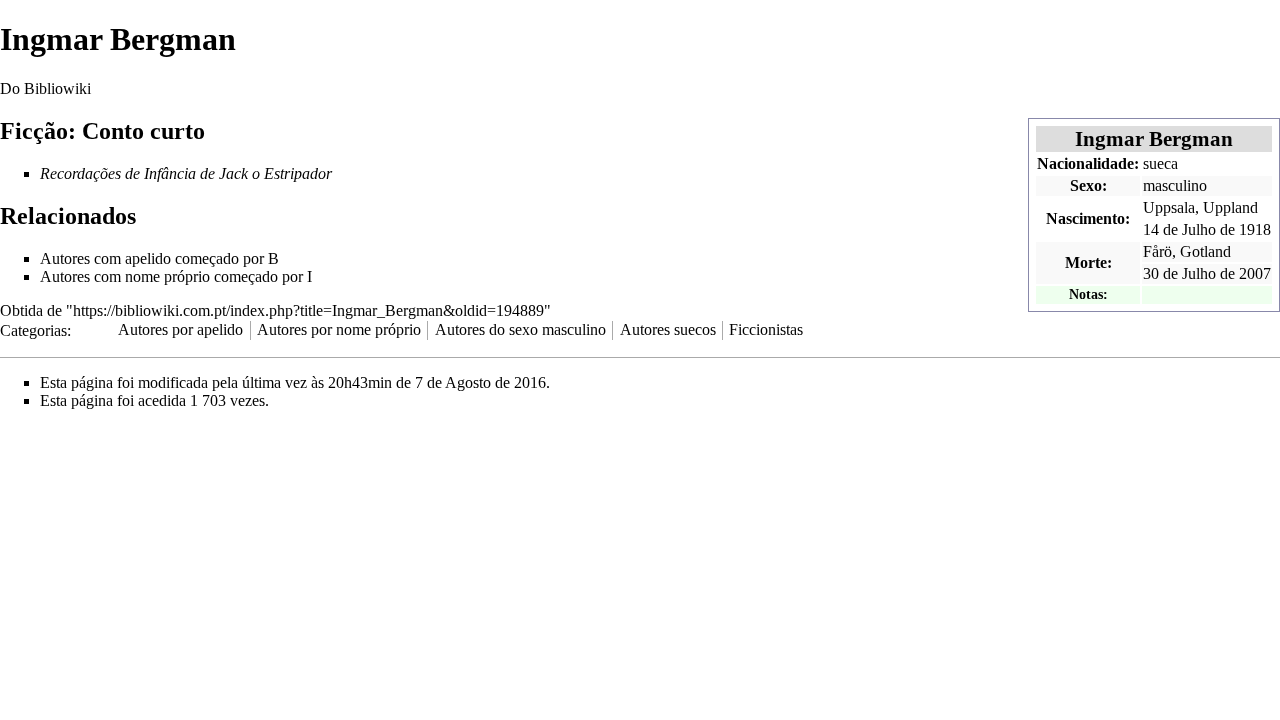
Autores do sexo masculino (520, 329)
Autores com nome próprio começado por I (176, 276)
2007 (1255, 273)
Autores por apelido (180, 329)
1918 (1255, 229)
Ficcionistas (766, 329)
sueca (1160, 163)
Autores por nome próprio (339, 329)
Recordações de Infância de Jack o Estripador (186, 173)
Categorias (33, 329)
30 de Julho (1179, 273)
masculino (1175, 185)
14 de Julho (1179, 229)
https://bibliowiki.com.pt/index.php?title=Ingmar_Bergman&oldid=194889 (308, 310)
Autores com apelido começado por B (159, 258)
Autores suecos (668, 329)
